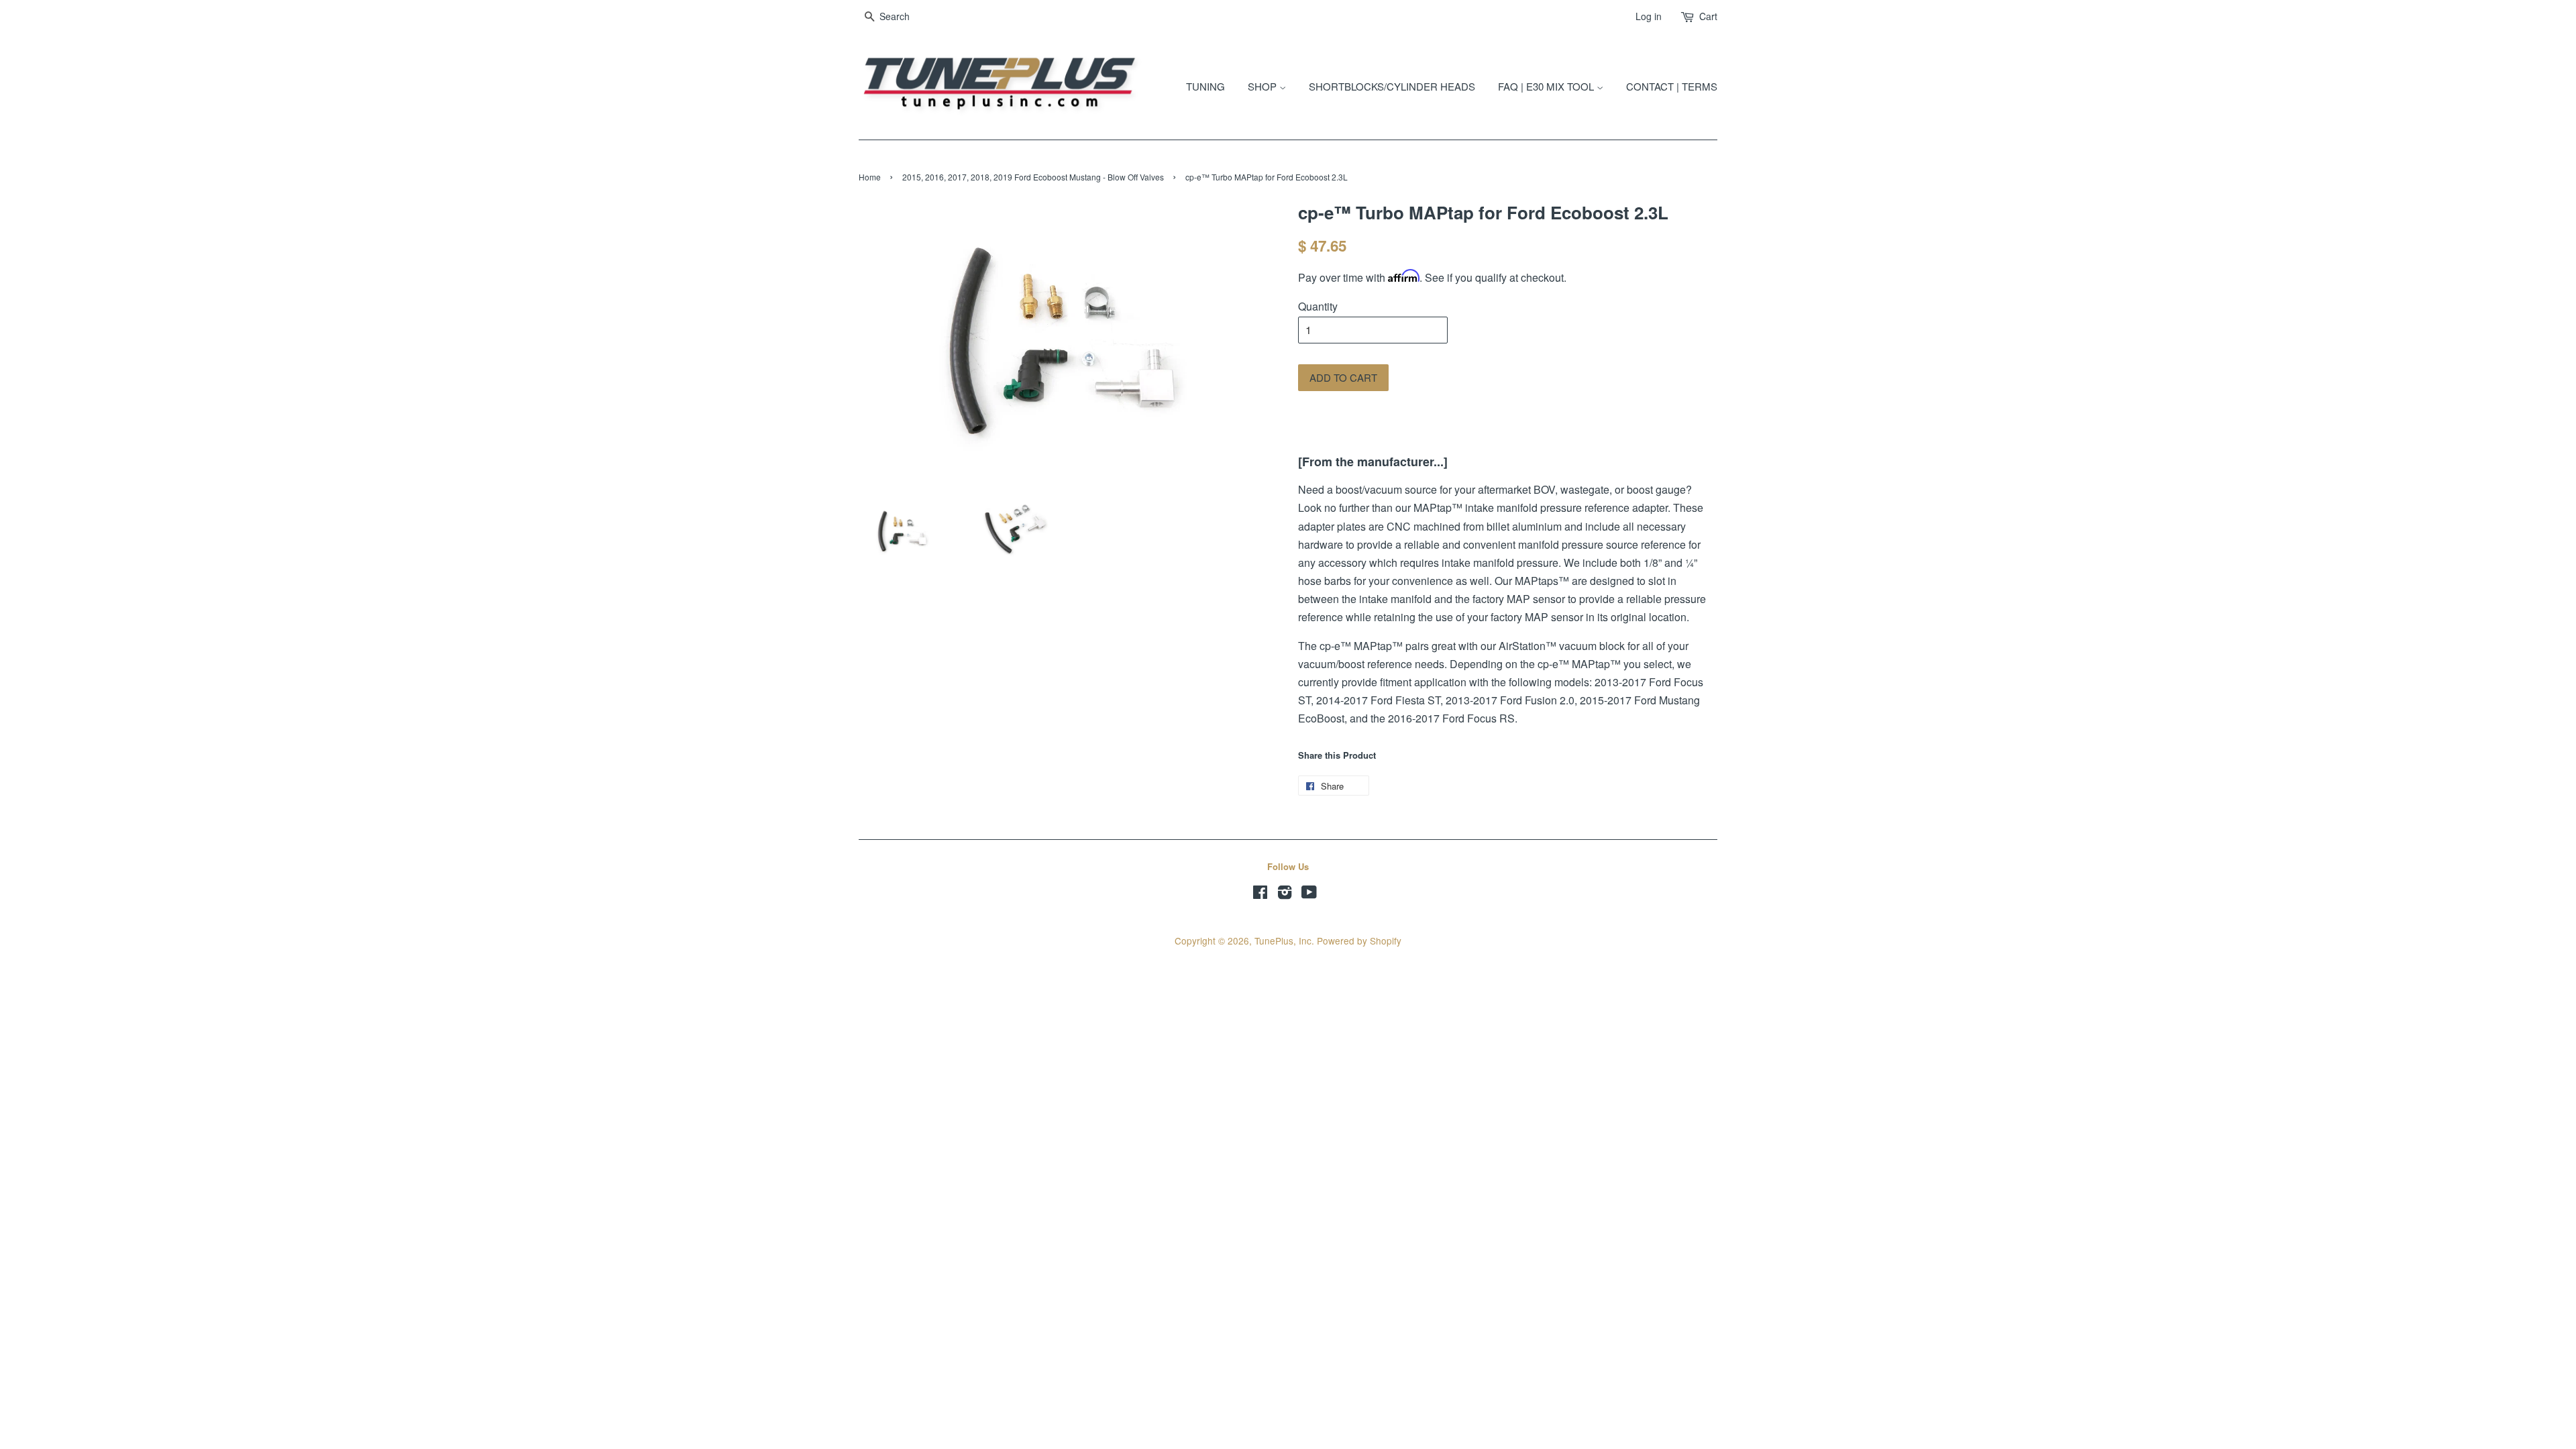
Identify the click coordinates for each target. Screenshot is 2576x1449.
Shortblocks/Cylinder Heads (1392, 86)
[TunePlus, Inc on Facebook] (1260, 894)
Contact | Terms (1672, 86)
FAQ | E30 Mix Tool (1547, 86)
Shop (1264, 86)
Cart (1708, 16)
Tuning (1205, 86)
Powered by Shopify (1359, 941)
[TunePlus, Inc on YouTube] (1309, 894)
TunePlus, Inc (1283, 941)
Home (870, 177)
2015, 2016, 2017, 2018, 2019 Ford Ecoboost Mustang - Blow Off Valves (1033, 177)
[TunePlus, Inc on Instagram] (1285, 894)
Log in (1649, 16)
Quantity (1318, 306)
